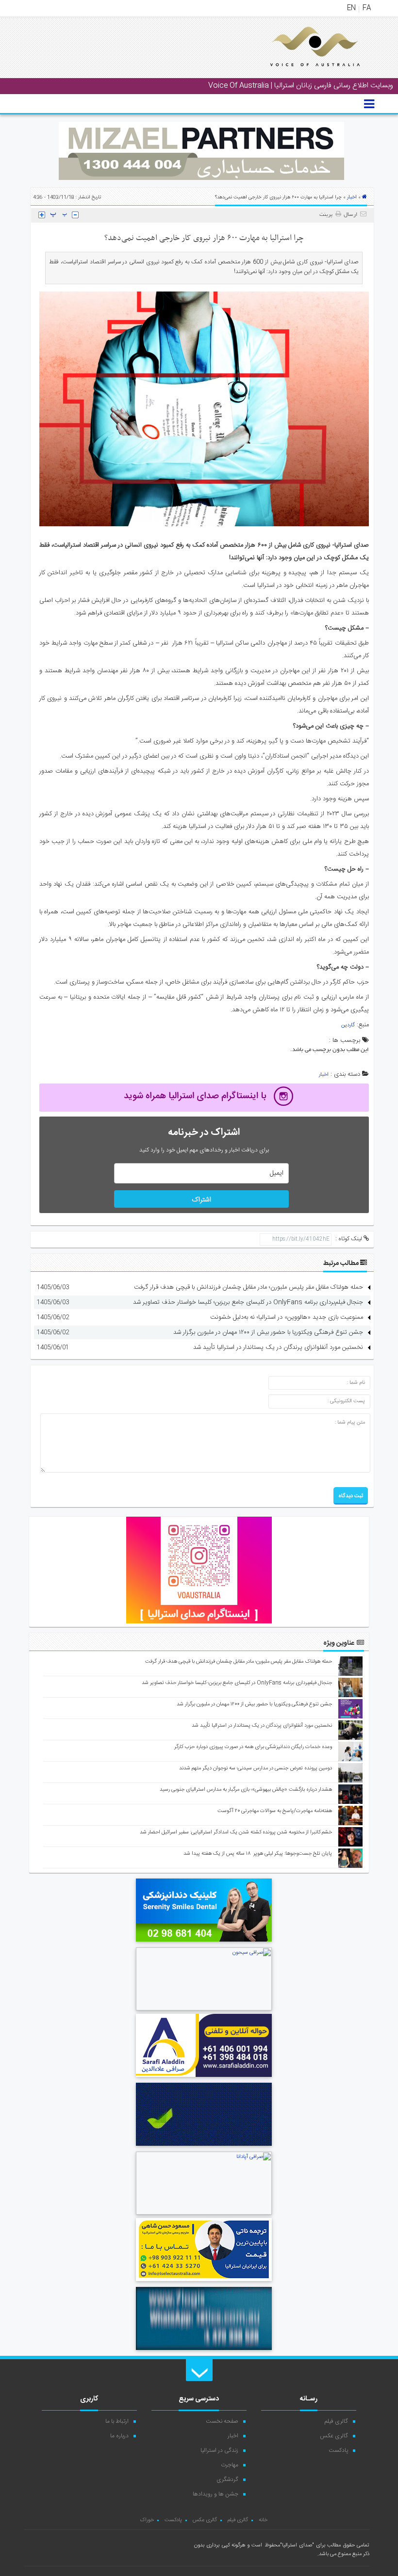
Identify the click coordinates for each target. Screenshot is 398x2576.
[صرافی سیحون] (204, 2009)
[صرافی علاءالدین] (204, 2078)
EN (351, 8)
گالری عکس (334, 2436)
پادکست (338, 2450)
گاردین (348, 1025)
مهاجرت (230, 2465)
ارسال (350, 215)
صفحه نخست (222, 2421)
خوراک (147, 2520)
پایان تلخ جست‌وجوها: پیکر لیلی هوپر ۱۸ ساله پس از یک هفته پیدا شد (258, 1854)
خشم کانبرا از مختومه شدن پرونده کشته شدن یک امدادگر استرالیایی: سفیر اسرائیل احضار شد (236, 1832)
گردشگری (227, 2479)
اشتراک (201, 1200)
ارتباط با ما (117, 2421)
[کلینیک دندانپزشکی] (204, 1943)
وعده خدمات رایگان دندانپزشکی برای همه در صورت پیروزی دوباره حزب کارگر (253, 1747)
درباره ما (119, 2436)
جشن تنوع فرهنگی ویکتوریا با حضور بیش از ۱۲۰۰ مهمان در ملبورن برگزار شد (268, 1332)
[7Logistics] (204, 2351)
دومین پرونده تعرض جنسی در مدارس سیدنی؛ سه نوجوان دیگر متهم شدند (256, 1768)
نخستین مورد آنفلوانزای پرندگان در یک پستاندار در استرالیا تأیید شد (278, 1347)
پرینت (327, 215)
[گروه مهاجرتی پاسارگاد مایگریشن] (204, 2147)
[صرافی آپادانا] (204, 2214)
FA (367, 8)
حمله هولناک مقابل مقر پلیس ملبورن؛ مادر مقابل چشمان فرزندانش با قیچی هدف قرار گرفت (249, 1287)
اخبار (352, 197)
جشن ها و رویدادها (216, 2494)
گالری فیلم (336, 2421)
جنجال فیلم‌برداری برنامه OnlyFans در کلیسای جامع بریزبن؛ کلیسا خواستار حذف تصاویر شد (248, 1302)
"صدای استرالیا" (297, 2545)
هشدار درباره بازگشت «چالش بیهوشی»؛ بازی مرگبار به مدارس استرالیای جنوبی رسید (246, 1790)
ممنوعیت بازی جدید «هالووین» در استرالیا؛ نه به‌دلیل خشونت (287, 1317)
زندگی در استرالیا (219, 2450)
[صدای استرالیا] (301, 74)
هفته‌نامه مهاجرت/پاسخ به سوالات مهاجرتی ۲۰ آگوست (275, 1811)
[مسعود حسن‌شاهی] (204, 2283)
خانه (263, 2520)
